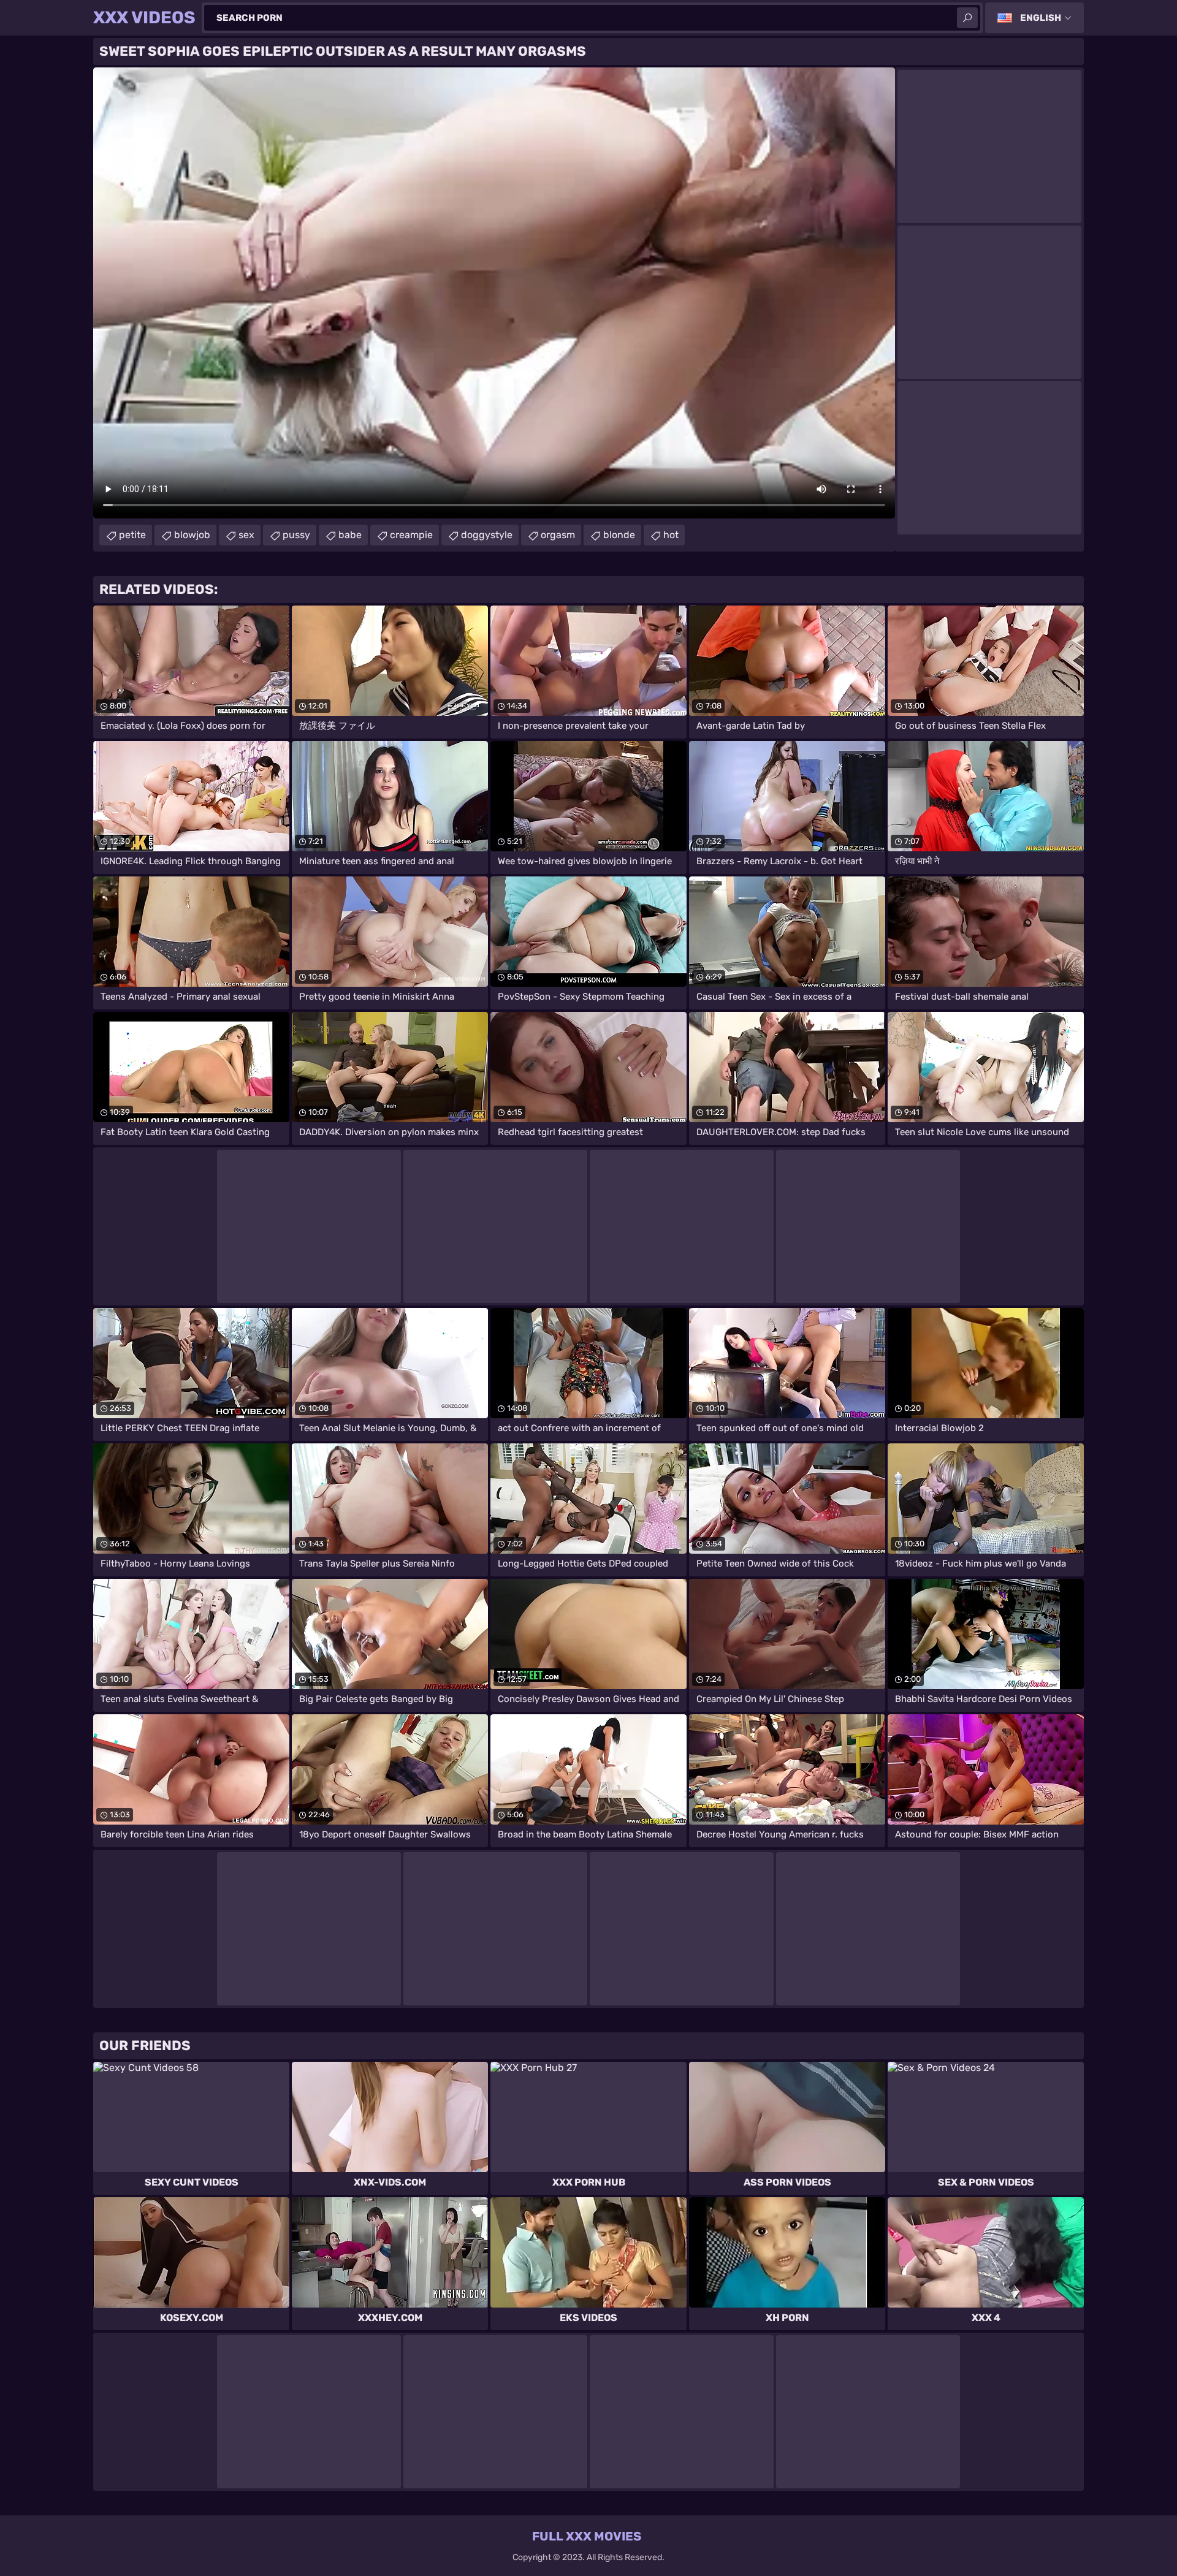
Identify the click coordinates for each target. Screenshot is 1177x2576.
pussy (296, 535)
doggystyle (487, 535)
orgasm (558, 535)
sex (246, 535)
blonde (619, 535)
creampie (411, 535)
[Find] (967, 18)
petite (132, 535)
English (1041, 18)
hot (671, 535)
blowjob (192, 535)
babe (350, 535)
